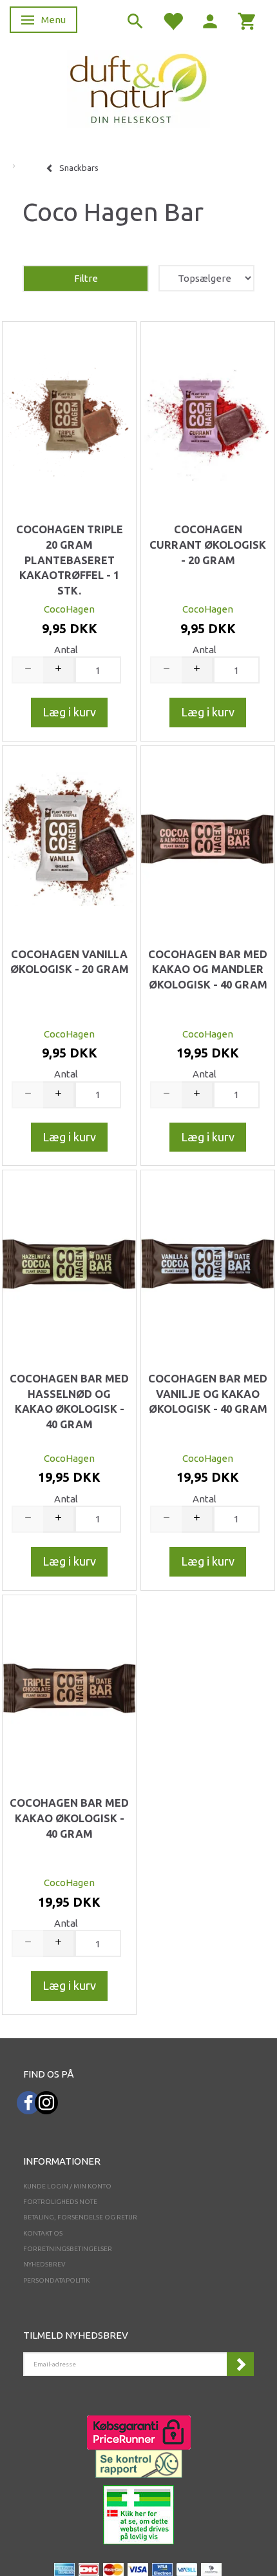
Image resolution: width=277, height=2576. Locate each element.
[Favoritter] (173, 20)
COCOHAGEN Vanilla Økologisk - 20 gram (70, 962)
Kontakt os (43, 2233)
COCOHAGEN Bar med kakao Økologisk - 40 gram (69, 1818)
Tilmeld (240, 2364)
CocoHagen (69, 609)
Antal (66, 650)
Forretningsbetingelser (68, 2249)
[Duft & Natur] (138, 88)
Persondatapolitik (56, 2280)
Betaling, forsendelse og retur (80, 2217)
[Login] (210, 20)
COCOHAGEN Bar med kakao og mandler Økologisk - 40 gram (208, 969)
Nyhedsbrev (44, 2264)
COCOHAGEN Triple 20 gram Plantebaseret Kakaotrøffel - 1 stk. (70, 560)
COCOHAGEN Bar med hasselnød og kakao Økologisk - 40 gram (69, 1401)
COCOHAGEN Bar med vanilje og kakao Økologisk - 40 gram (208, 1394)
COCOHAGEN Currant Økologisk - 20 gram (208, 545)
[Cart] (247, 20)
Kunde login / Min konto (67, 2186)
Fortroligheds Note (60, 2202)
